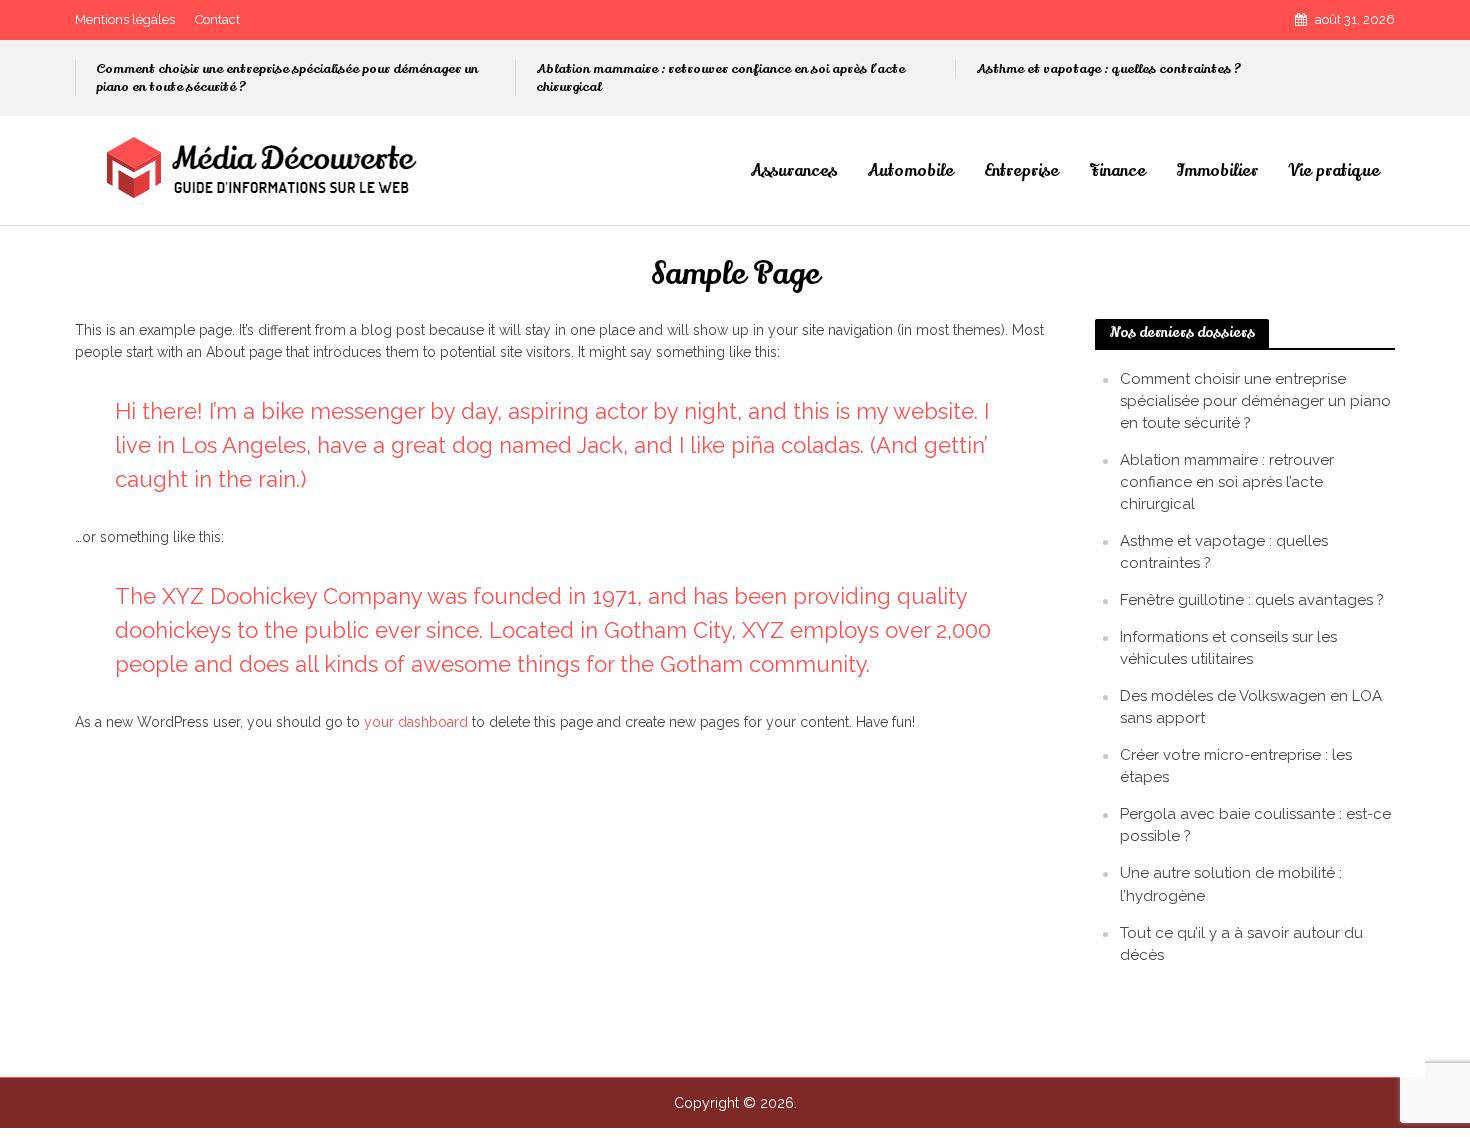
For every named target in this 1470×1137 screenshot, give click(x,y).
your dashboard (416, 722)
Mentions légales (125, 19)
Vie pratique (1334, 171)
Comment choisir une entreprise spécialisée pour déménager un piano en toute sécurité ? (287, 78)
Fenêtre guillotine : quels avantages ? (1252, 600)
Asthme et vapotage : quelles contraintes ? (1108, 69)
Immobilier (1217, 171)
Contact (217, 19)
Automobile (910, 171)
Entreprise (1021, 171)
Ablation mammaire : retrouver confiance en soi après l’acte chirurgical (720, 78)
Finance (1117, 171)
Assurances (793, 171)
